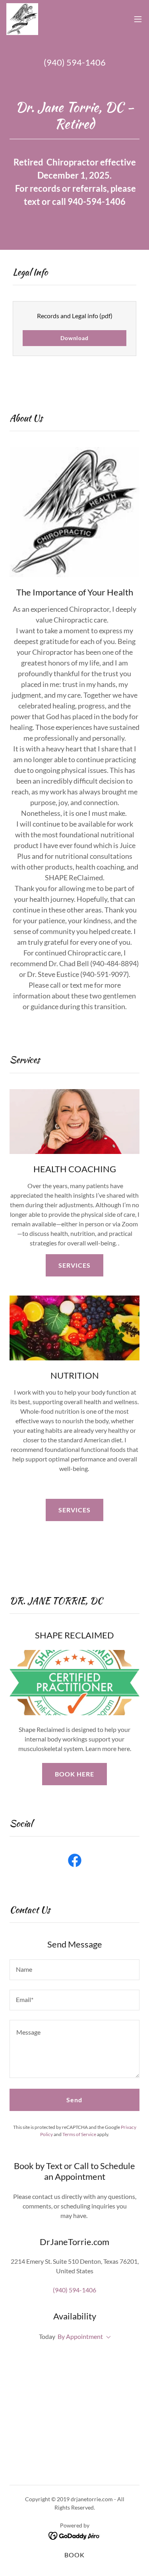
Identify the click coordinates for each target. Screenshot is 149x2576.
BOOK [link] (74, 2555)
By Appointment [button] (80, 2336)
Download (74, 338)
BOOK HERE (74, 1774)
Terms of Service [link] (79, 2134)
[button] (138, 19)
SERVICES (74, 1265)
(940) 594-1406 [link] (75, 62)
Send (74, 2100)
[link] (22, 19)
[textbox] (74, 1970)
